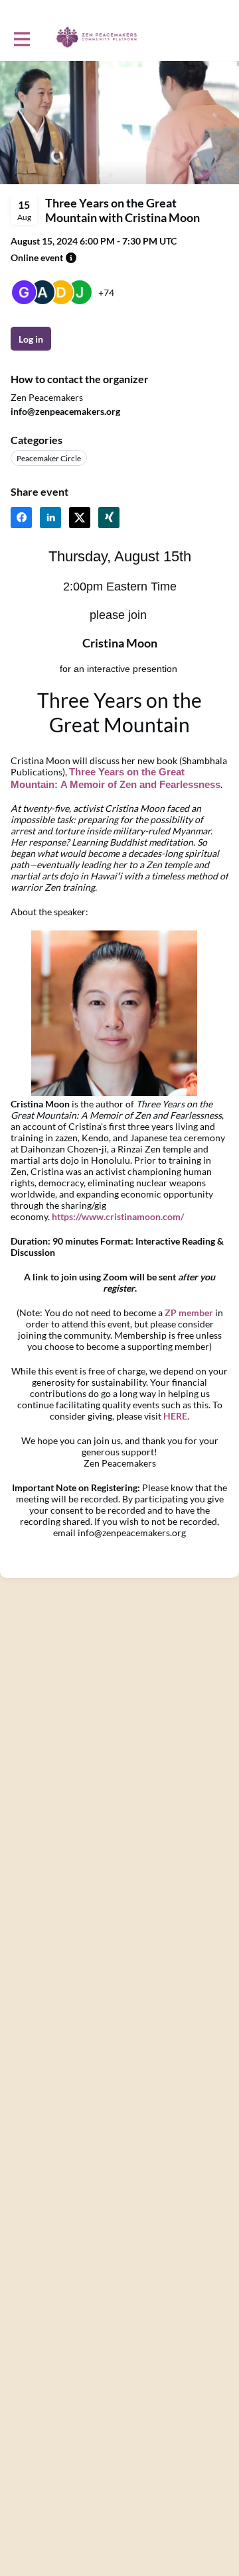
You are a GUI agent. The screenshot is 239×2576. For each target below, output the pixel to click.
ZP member (189, 1313)
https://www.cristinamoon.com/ (118, 1216)
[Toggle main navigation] (21, 38)
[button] (71, 258)
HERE (175, 1416)
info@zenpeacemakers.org (65, 411)
